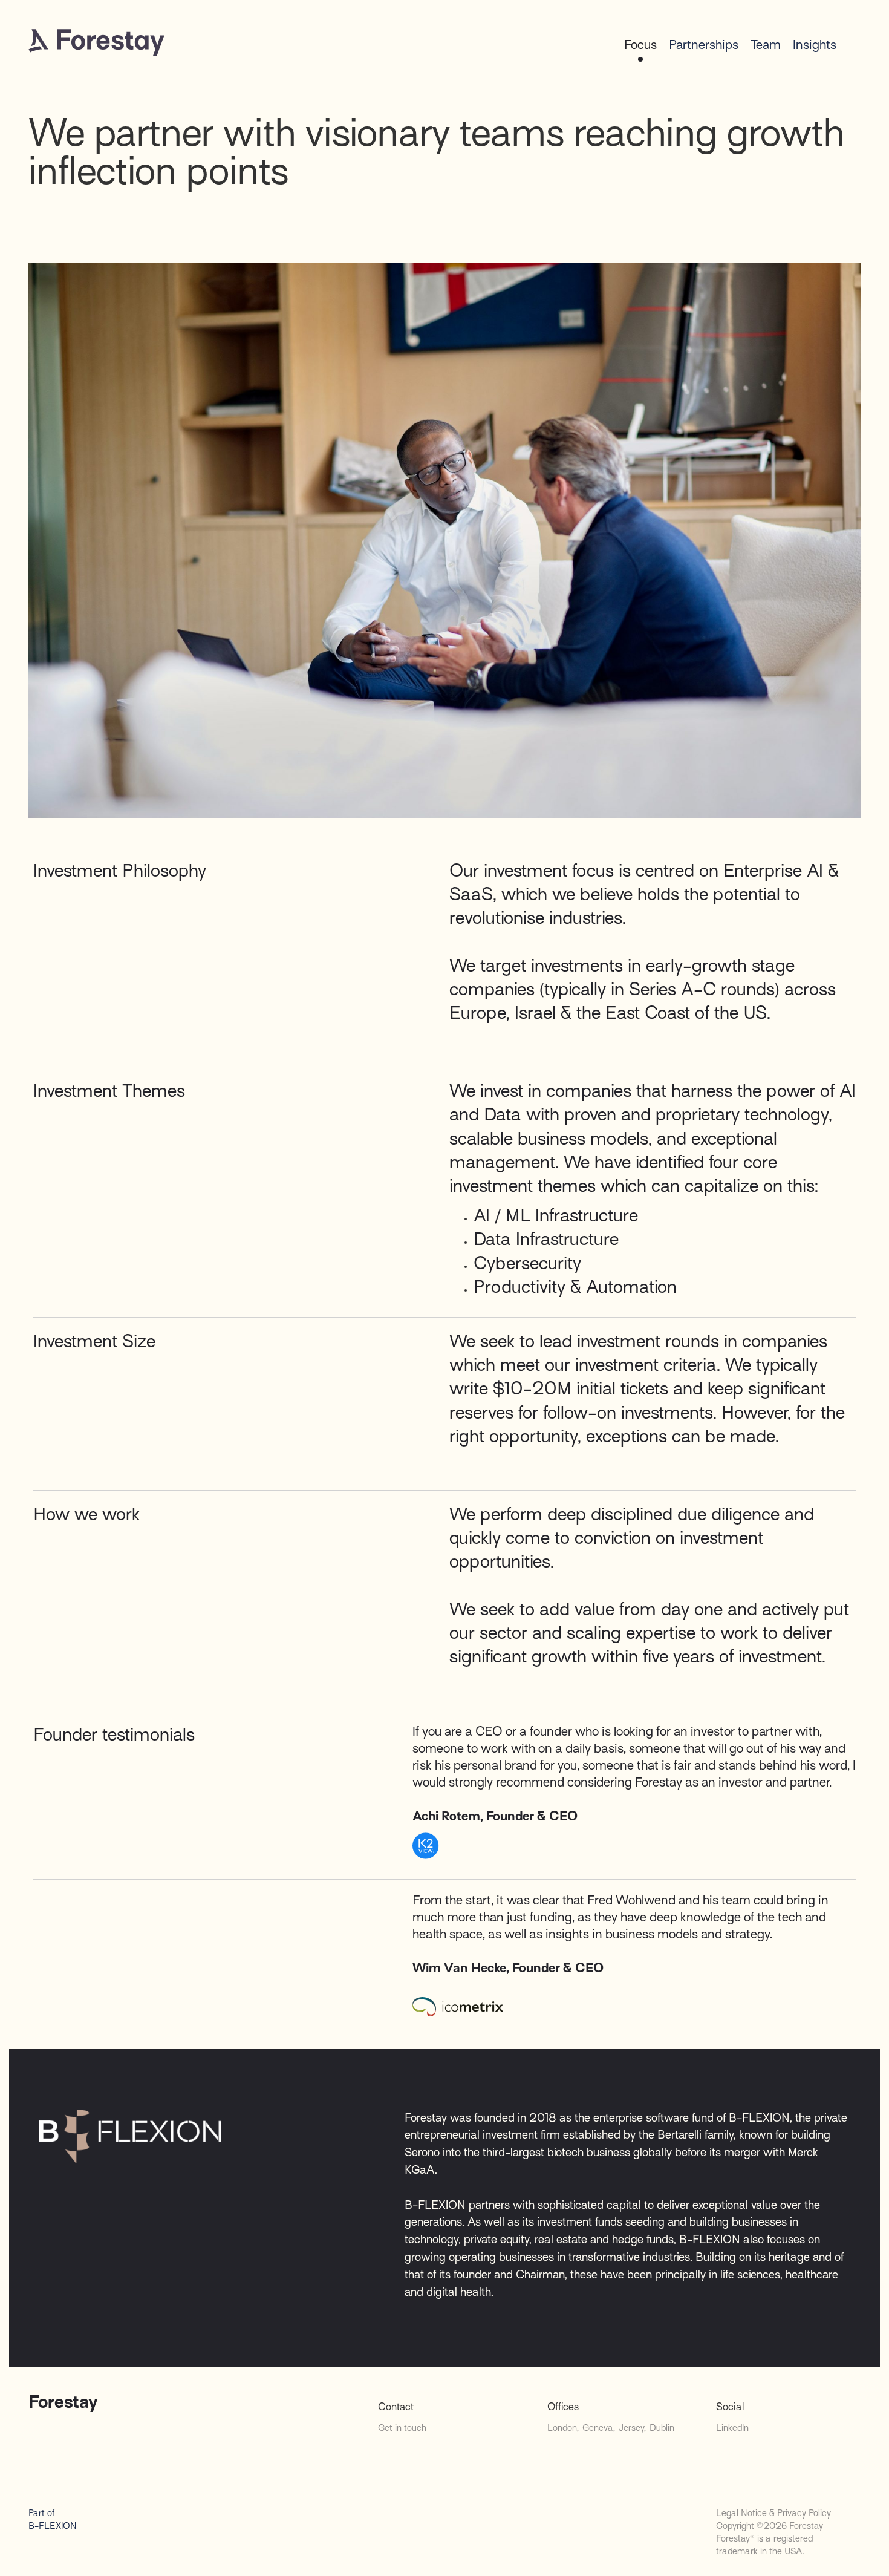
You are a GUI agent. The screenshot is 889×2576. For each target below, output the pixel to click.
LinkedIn (732, 2428)
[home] (96, 42)
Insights (815, 45)
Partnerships (704, 45)
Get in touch (402, 2428)
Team (766, 45)
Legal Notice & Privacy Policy (773, 2513)
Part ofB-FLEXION (53, 2519)
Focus (640, 45)
